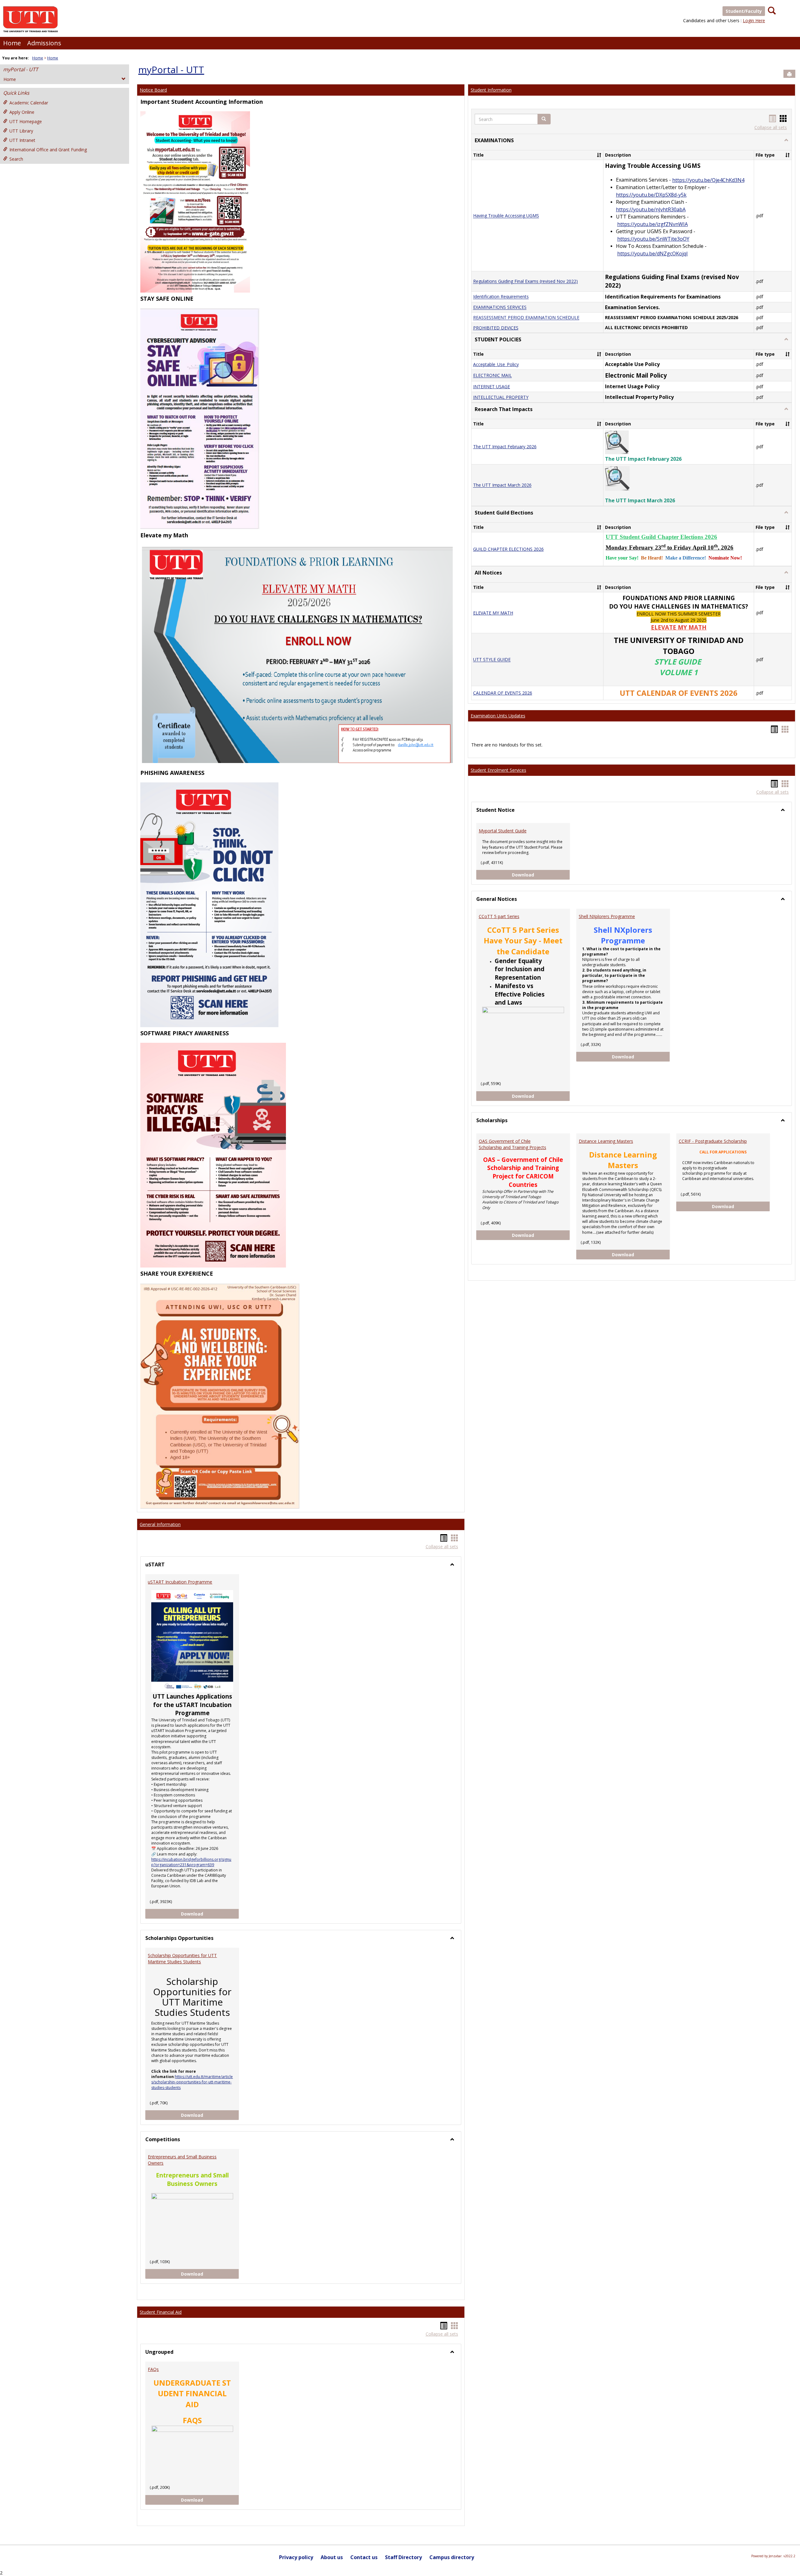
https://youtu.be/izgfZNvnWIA (652, 224)
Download (210, 1914)
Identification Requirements (501, 297)
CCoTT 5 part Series (499, 916)
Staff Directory (403, 2557)
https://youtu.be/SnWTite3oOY (653, 239)
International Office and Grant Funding (48, 150)
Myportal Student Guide (503, 831)
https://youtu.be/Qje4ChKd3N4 (708, 180)
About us (332, 2557)
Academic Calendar (29, 103)
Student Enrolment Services (498, 770)
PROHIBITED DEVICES (496, 328)
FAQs (153, 2369)
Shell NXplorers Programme (607, 916)
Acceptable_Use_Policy (496, 364)
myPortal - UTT (21, 69)
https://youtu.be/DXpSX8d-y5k (651, 195)
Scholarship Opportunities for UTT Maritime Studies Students (182, 1958)
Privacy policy (296, 2557)
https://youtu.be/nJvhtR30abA (651, 209)
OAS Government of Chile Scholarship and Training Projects (512, 1144)
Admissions (44, 43)
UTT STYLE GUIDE (492, 660)
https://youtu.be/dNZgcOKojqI (652, 254)
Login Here (754, 20)
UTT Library (21, 131)
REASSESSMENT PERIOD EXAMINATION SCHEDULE (526, 318)
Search (16, 159)
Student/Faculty (744, 11)
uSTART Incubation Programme (180, 1582)
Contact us (364, 2557)
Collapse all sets (442, 1547)
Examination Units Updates (498, 716)
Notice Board (153, 90)
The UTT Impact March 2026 (502, 485)
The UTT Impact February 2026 (505, 447)
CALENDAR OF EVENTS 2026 (503, 693)
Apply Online (22, 112)
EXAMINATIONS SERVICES (500, 307)
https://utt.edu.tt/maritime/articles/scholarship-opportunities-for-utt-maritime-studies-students (192, 2082)
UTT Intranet (22, 140)
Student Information (491, 90)
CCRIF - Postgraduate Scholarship (713, 1141)
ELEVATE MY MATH (493, 613)
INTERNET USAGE (492, 387)
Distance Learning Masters (606, 1141)
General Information (160, 1524)
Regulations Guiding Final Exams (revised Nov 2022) (525, 281)
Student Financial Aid (161, 2312)
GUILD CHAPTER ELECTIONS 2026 (508, 549)
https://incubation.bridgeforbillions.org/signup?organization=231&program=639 (191, 1862)
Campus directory (452, 2557)
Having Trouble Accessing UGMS (506, 216)
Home (12, 43)
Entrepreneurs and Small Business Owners (182, 2160)
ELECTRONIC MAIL (492, 376)
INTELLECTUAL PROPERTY (501, 397)
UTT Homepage (26, 121)
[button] (544, 119)
